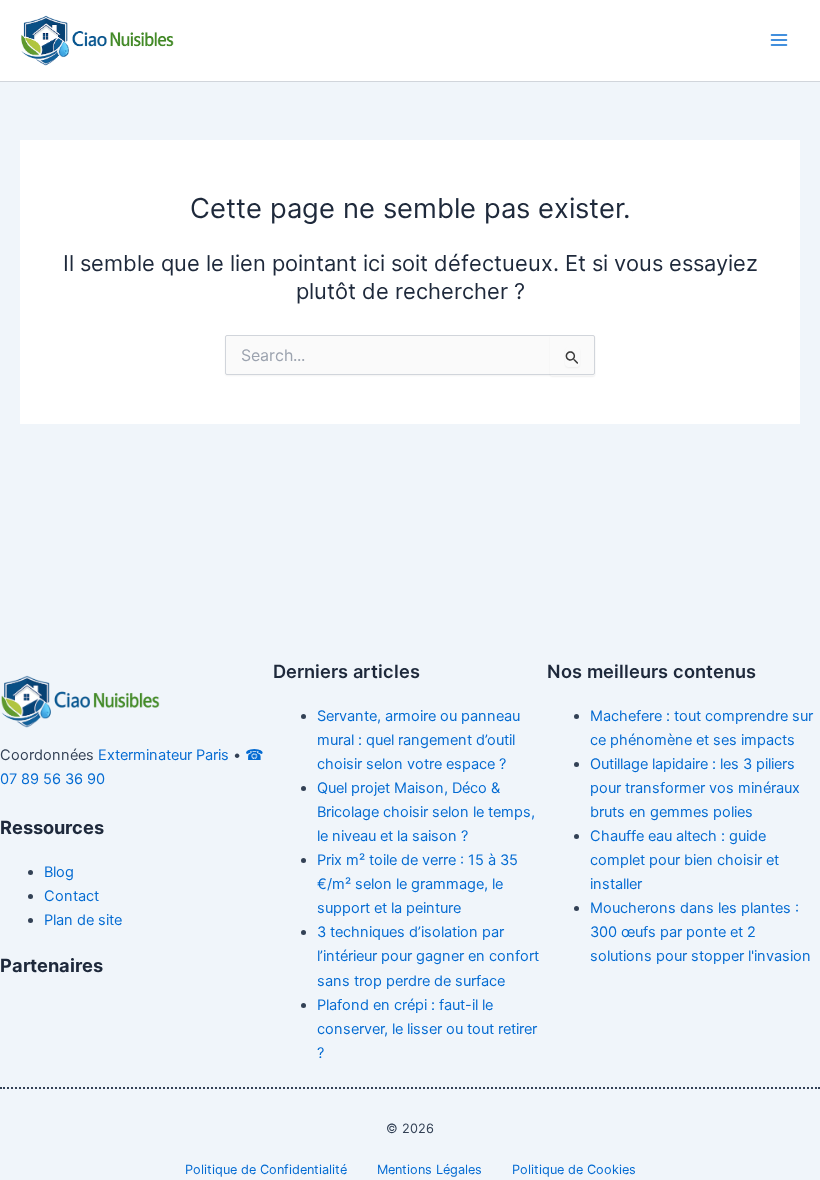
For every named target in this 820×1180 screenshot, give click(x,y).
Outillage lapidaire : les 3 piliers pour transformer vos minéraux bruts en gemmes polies (695, 788)
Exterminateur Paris (163, 755)
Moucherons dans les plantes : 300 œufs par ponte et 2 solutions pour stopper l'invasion (700, 932)
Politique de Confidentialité (266, 1169)
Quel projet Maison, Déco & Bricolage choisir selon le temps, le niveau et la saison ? (426, 812)
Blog (59, 872)
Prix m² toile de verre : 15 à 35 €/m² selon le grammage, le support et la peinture (417, 884)
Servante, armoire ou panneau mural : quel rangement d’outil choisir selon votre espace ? (418, 740)
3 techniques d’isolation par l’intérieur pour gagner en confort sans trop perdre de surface (428, 956)
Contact (71, 896)
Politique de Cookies (574, 1169)
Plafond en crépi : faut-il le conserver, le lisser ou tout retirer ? (427, 1029)
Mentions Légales (429, 1169)
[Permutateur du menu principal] (779, 40)
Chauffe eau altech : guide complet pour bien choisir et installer (684, 860)
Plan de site (83, 920)
